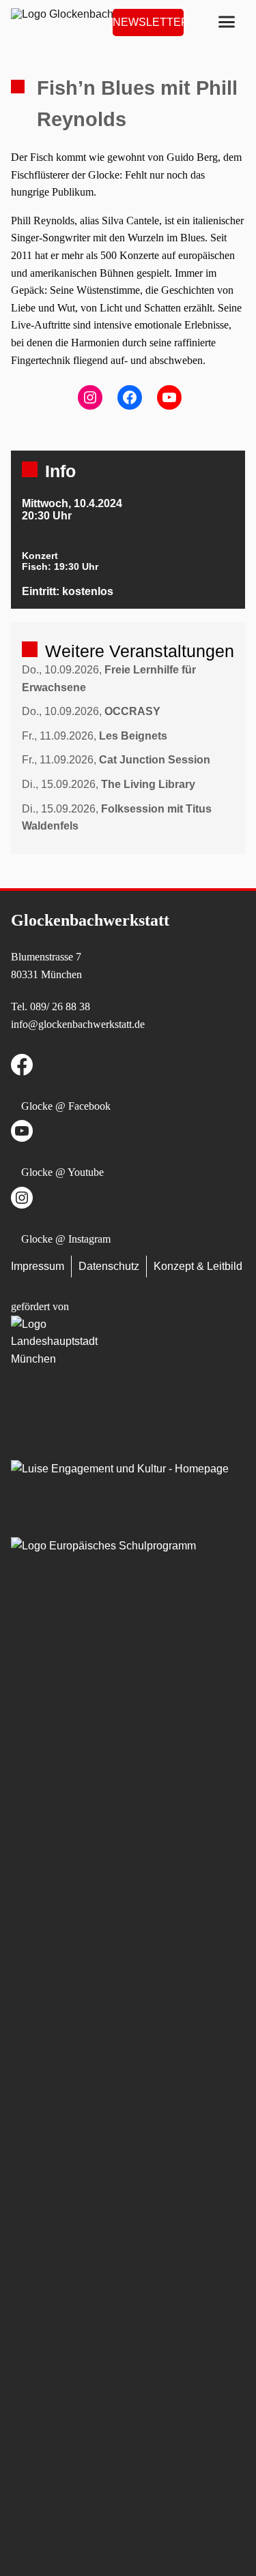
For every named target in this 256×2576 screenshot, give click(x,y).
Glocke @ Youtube (62, 1172)
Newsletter (148, 22)
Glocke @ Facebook (66, 1106)
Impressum (38, 1266)
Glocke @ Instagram (66, 1239)
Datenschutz (109, 1266)
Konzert (40, 556)
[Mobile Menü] (227, 22)
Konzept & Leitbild (198, 1266)
